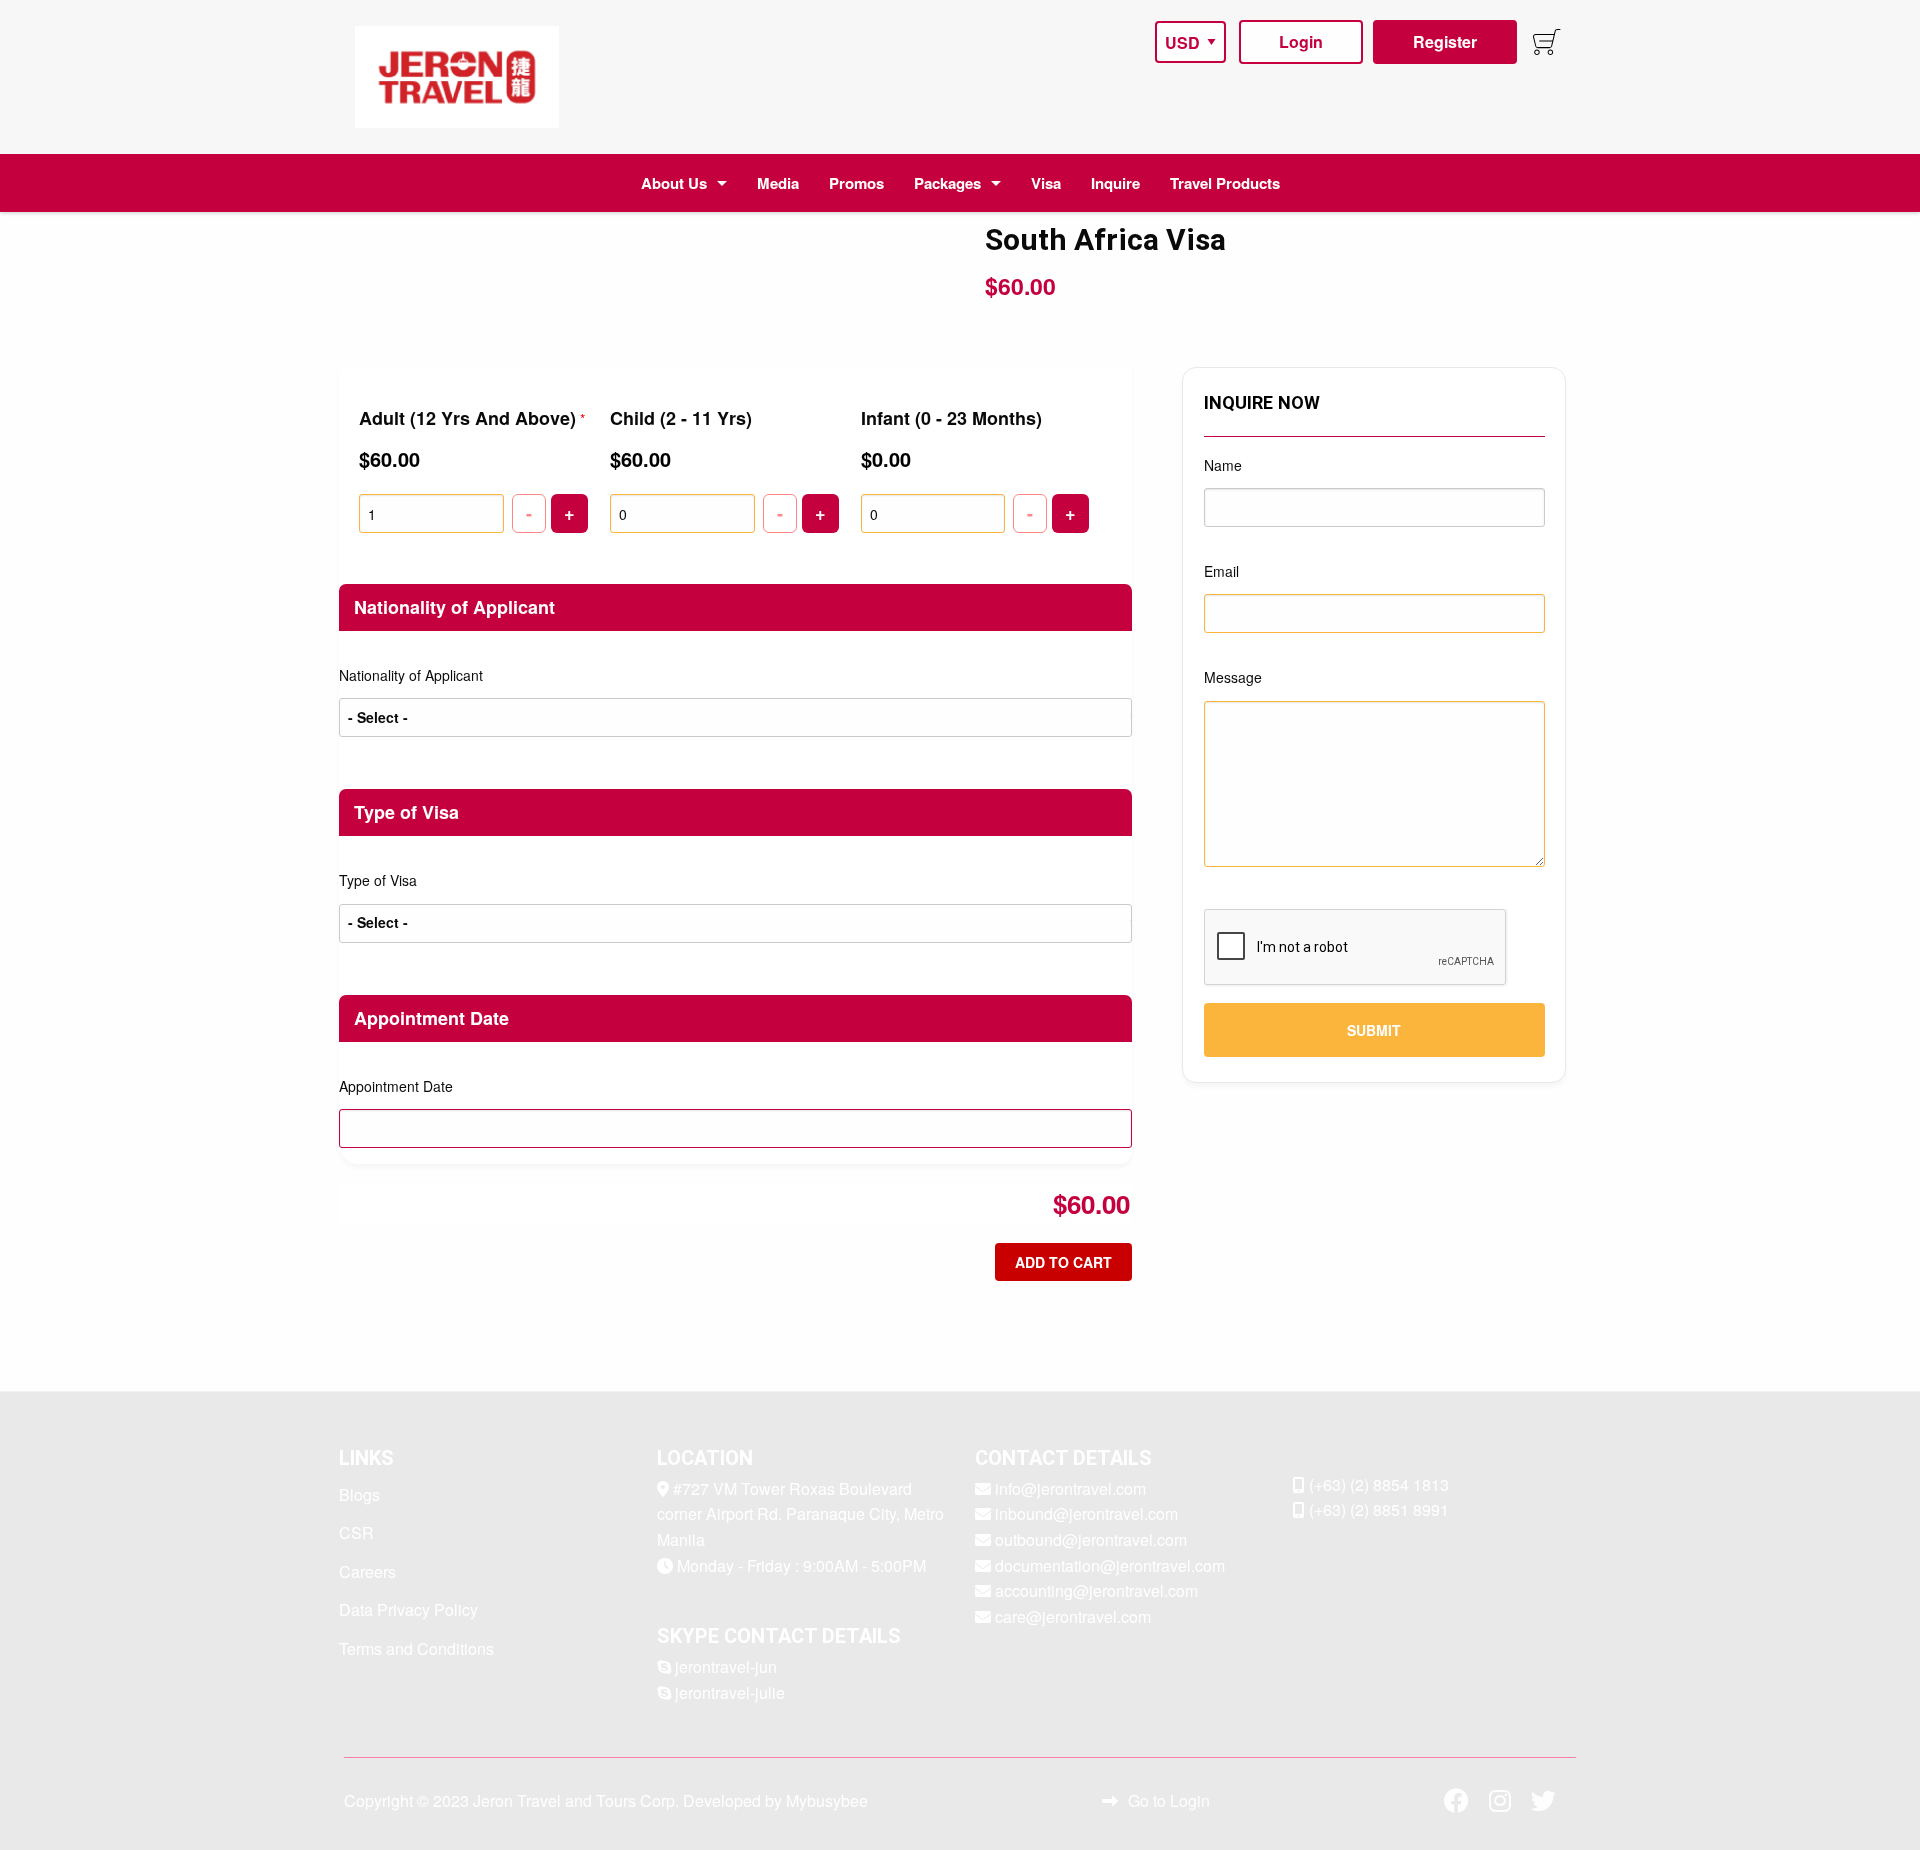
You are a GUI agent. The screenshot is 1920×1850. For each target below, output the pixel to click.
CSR (356, 1532)
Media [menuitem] (778, 183)
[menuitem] (457, 77)
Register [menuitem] (1445, 41)
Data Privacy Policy (408, 1609)
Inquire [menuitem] (1115, 183)
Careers (367, 1571)
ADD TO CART (1063, 1262)
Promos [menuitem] (856, 183)
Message (1233, 677)
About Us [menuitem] (674, 183)
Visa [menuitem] (1046, 183)
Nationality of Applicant (411, 675)
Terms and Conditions (416, 1648)
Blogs (359, 1494)
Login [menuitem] (1301, 41)
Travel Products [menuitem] (1225, 183)
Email (1221, 571)
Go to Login (1169, 1800)
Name (1223, 465)
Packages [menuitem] (947, 183)
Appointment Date (396, 1086)
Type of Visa (378, 880)
